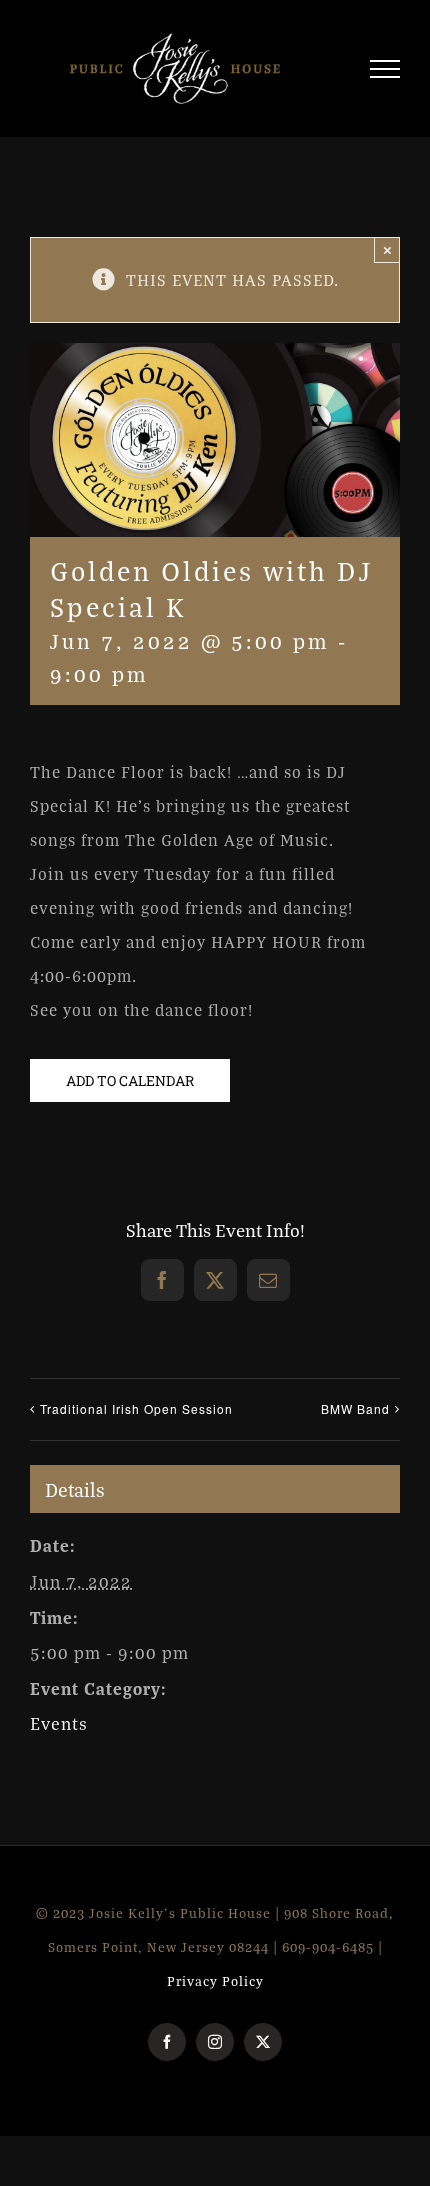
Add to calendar (130, 1089)
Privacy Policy (215, 1990)
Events (59, 1732)
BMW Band (355, 1416)
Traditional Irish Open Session (136, 1416)
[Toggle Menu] (385, 73)
